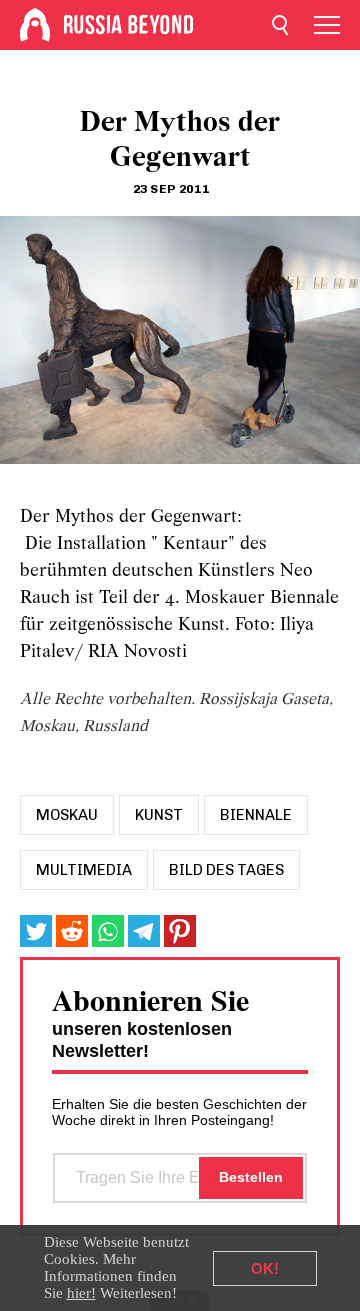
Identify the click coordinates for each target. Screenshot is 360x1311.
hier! (81, 1293)
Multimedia (84, 870)
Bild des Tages (226, 870)
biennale (256, 815)
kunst (159, 815)
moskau (67, 815)
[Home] (35, 25)
